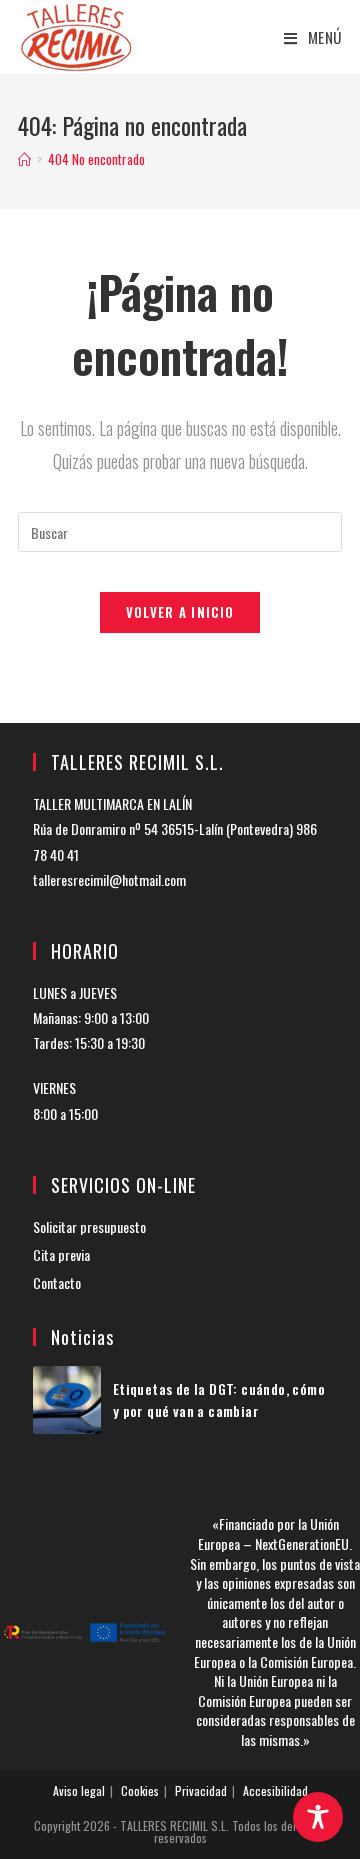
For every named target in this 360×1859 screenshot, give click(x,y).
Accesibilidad (275, 1790)
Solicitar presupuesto (89, 1226)
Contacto (57, 1282)
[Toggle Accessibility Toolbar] (318, 1817)
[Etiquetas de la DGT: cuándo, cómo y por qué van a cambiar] (67, 1400)
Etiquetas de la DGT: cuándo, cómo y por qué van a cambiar (219, 1399)
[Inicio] (24, 159)
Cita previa (61, 1254)
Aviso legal (79, 1790)
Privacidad (201, 1790)
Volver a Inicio (180, 612)
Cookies (140, 1790)
